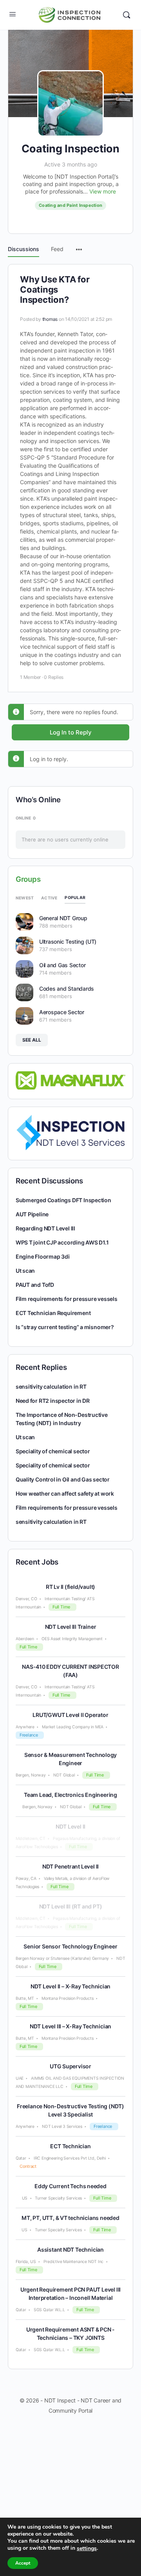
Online (26, 818)
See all (32, 1040)
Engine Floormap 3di (43, 1256)
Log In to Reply (71, 732)
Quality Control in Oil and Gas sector (63, 1479)
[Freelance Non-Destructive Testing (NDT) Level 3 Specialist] (71, 1132)
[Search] (127, 15)
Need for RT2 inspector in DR (53, 1401)
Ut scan (25, 1271)
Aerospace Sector (62, 1012)
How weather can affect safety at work (65, 1493)
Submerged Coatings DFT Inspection (63, 1200)
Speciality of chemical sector (53, 1451)
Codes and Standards (67, 989)
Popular (75, 897)
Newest (25, 898)
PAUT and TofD (35, 1285)
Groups (28, 879)
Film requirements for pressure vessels (67, 1299)
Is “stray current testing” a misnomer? (65, 1327)
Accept (23, 2563)
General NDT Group (63, 918)
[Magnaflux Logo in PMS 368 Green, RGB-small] (71, 1080)
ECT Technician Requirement (53, 1313)
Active (49, 898)
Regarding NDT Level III (45, 1228)
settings (87, 2549)
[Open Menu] (13, 14)
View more (103, 191)
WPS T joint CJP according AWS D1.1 (62, 1242)
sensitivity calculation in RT (51, 1387)
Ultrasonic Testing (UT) (68, 942)
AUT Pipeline (32, 1214)
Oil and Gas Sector (62, 965)
